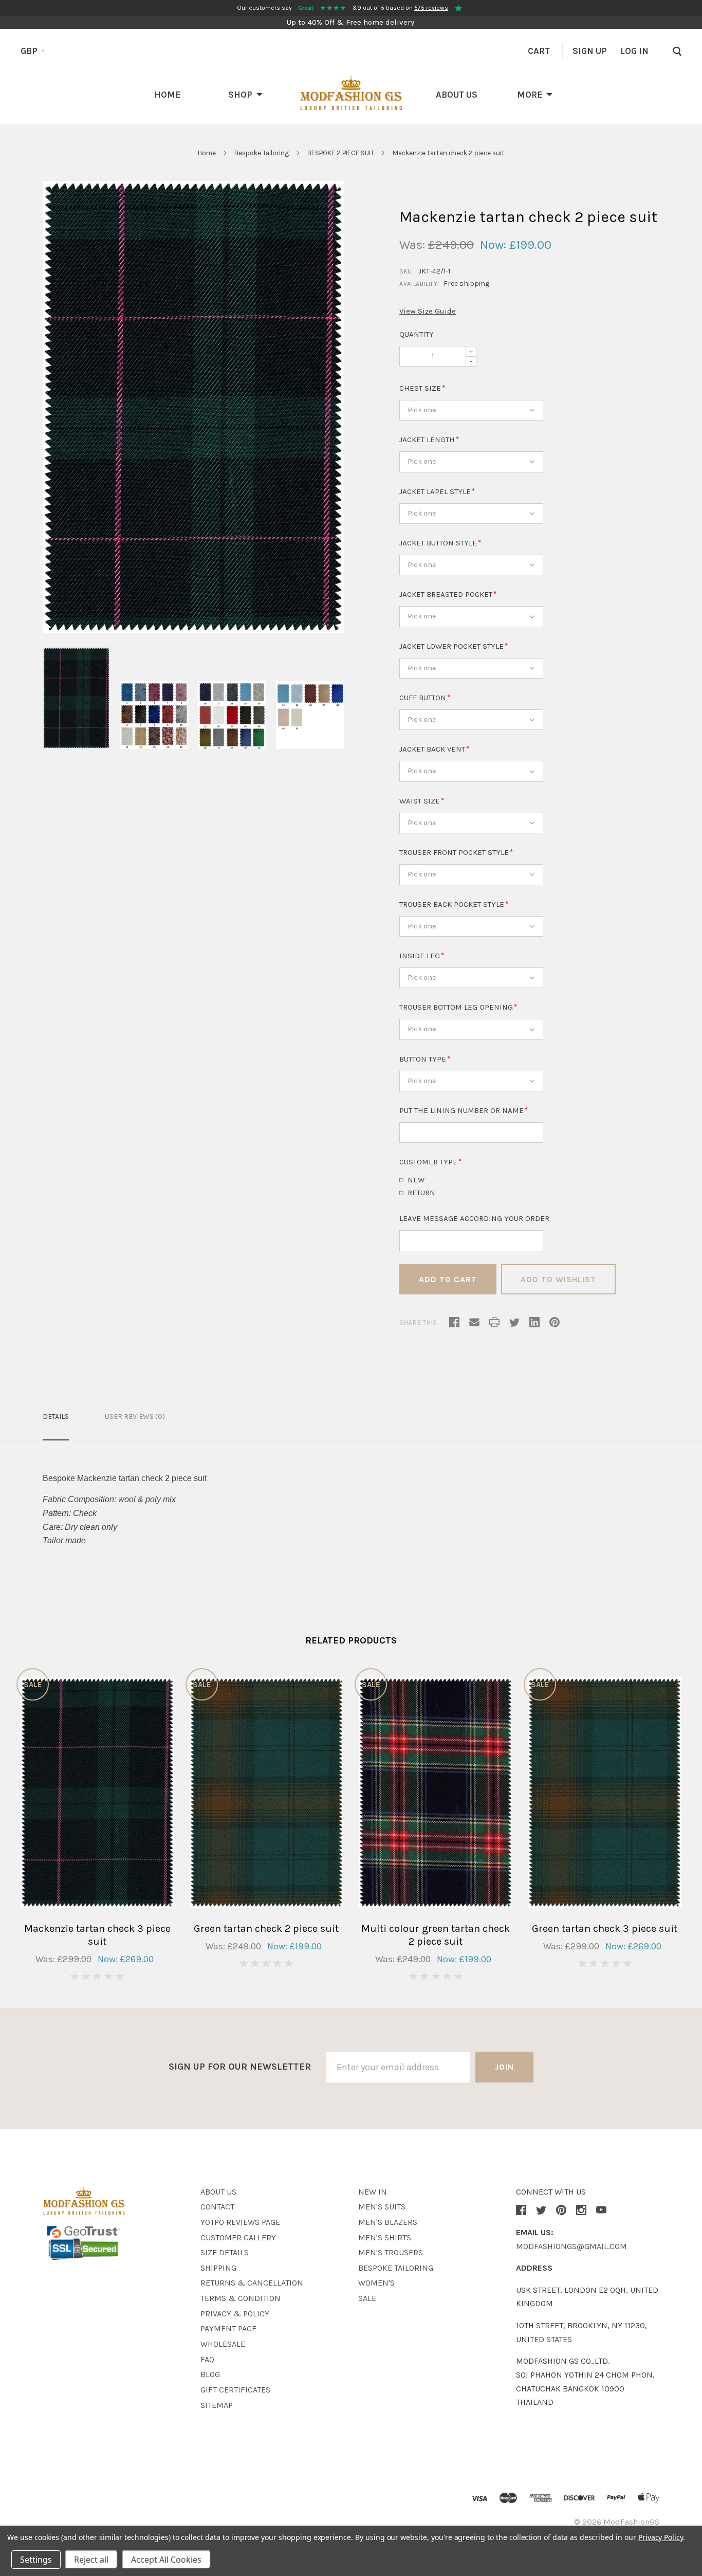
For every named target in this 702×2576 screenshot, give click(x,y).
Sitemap (217, 2405)
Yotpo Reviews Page (240, 2222)
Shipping (218, 2268)
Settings (36, 2560)
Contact (217, 2207)
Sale (367, 2298)
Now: (493, 245)
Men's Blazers (388, 2222)
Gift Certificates (235, 2390)
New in (373, 2192)
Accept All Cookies (166, 2560)
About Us (457, 95)
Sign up (590, 51)
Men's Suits (382, 2207)
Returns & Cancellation (252, 2283)
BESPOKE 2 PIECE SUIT (341, 153)
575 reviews (431, 8)
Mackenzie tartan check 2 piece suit (449, 153)
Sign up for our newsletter (240, 2067)
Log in (634, 51)
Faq (207, 2359)
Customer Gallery (238, 2237)
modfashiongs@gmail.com (571, 2246)
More (530, 95)
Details (56, 1417)
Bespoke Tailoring (262, 153)
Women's (376, 2283)
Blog (210, 2374)
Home (167, 95)
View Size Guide (428, 311)
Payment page (228, 2328)
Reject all (91, 2560)
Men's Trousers (391, 2252)
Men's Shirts (385, 2237)
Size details (225, 2252)
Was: (412, 245)
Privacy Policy (661, 2537)
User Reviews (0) (135, 1417)
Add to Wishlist (558, 1279)
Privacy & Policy (235, 2314)
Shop (240, 95)
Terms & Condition (241, 2298)
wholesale (223, 2344)
